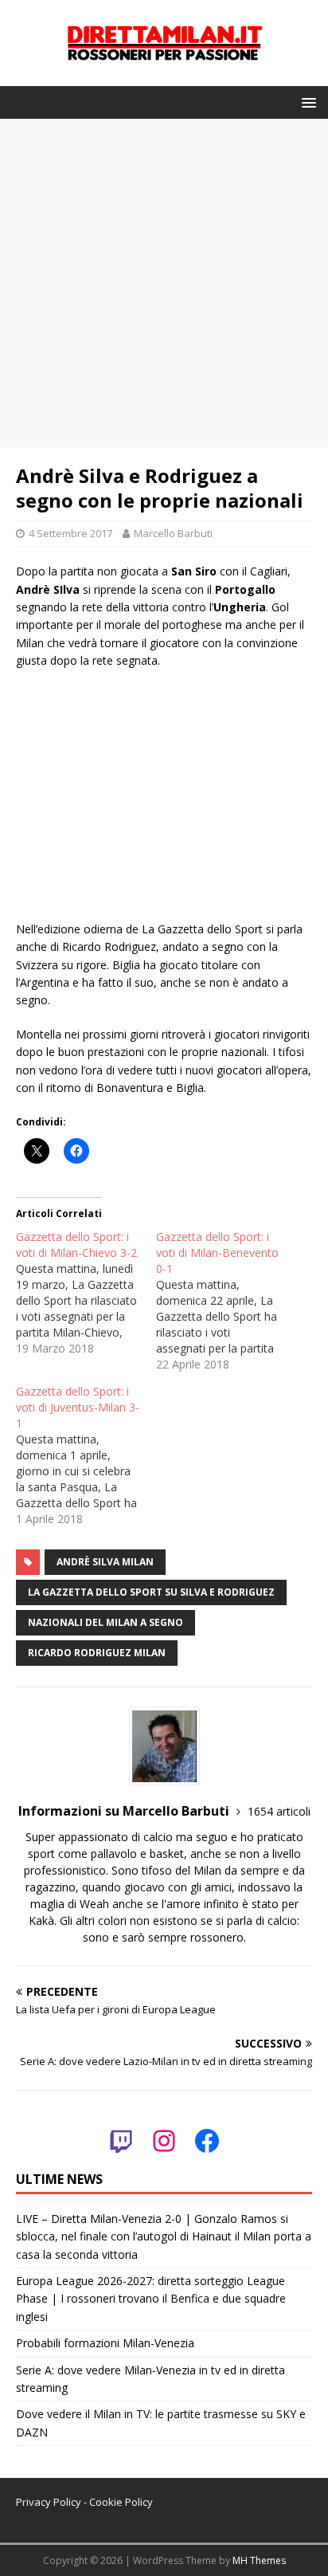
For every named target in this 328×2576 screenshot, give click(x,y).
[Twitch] (121, 2141)
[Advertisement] (164, 283)
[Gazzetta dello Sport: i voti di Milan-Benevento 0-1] (226, 1301)
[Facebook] (207, 2141)
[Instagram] (164, 2141)
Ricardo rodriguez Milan (97, 1653)
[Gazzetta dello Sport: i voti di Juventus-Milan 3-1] (86, 1455)
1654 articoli (279, 1811)
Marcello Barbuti (173, 533)
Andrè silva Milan (105, 1562)
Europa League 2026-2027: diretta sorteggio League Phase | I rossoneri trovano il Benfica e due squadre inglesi (151, 2299)
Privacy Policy (49, 2502)
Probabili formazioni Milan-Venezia (105, 2343)
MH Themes (259, 2560)
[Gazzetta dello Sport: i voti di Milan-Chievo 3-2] (86, 1293)
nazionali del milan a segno (105, 1622)
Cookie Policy (121, 2502)
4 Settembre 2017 (70, 533)
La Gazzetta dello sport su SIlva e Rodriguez (151, 1592)
